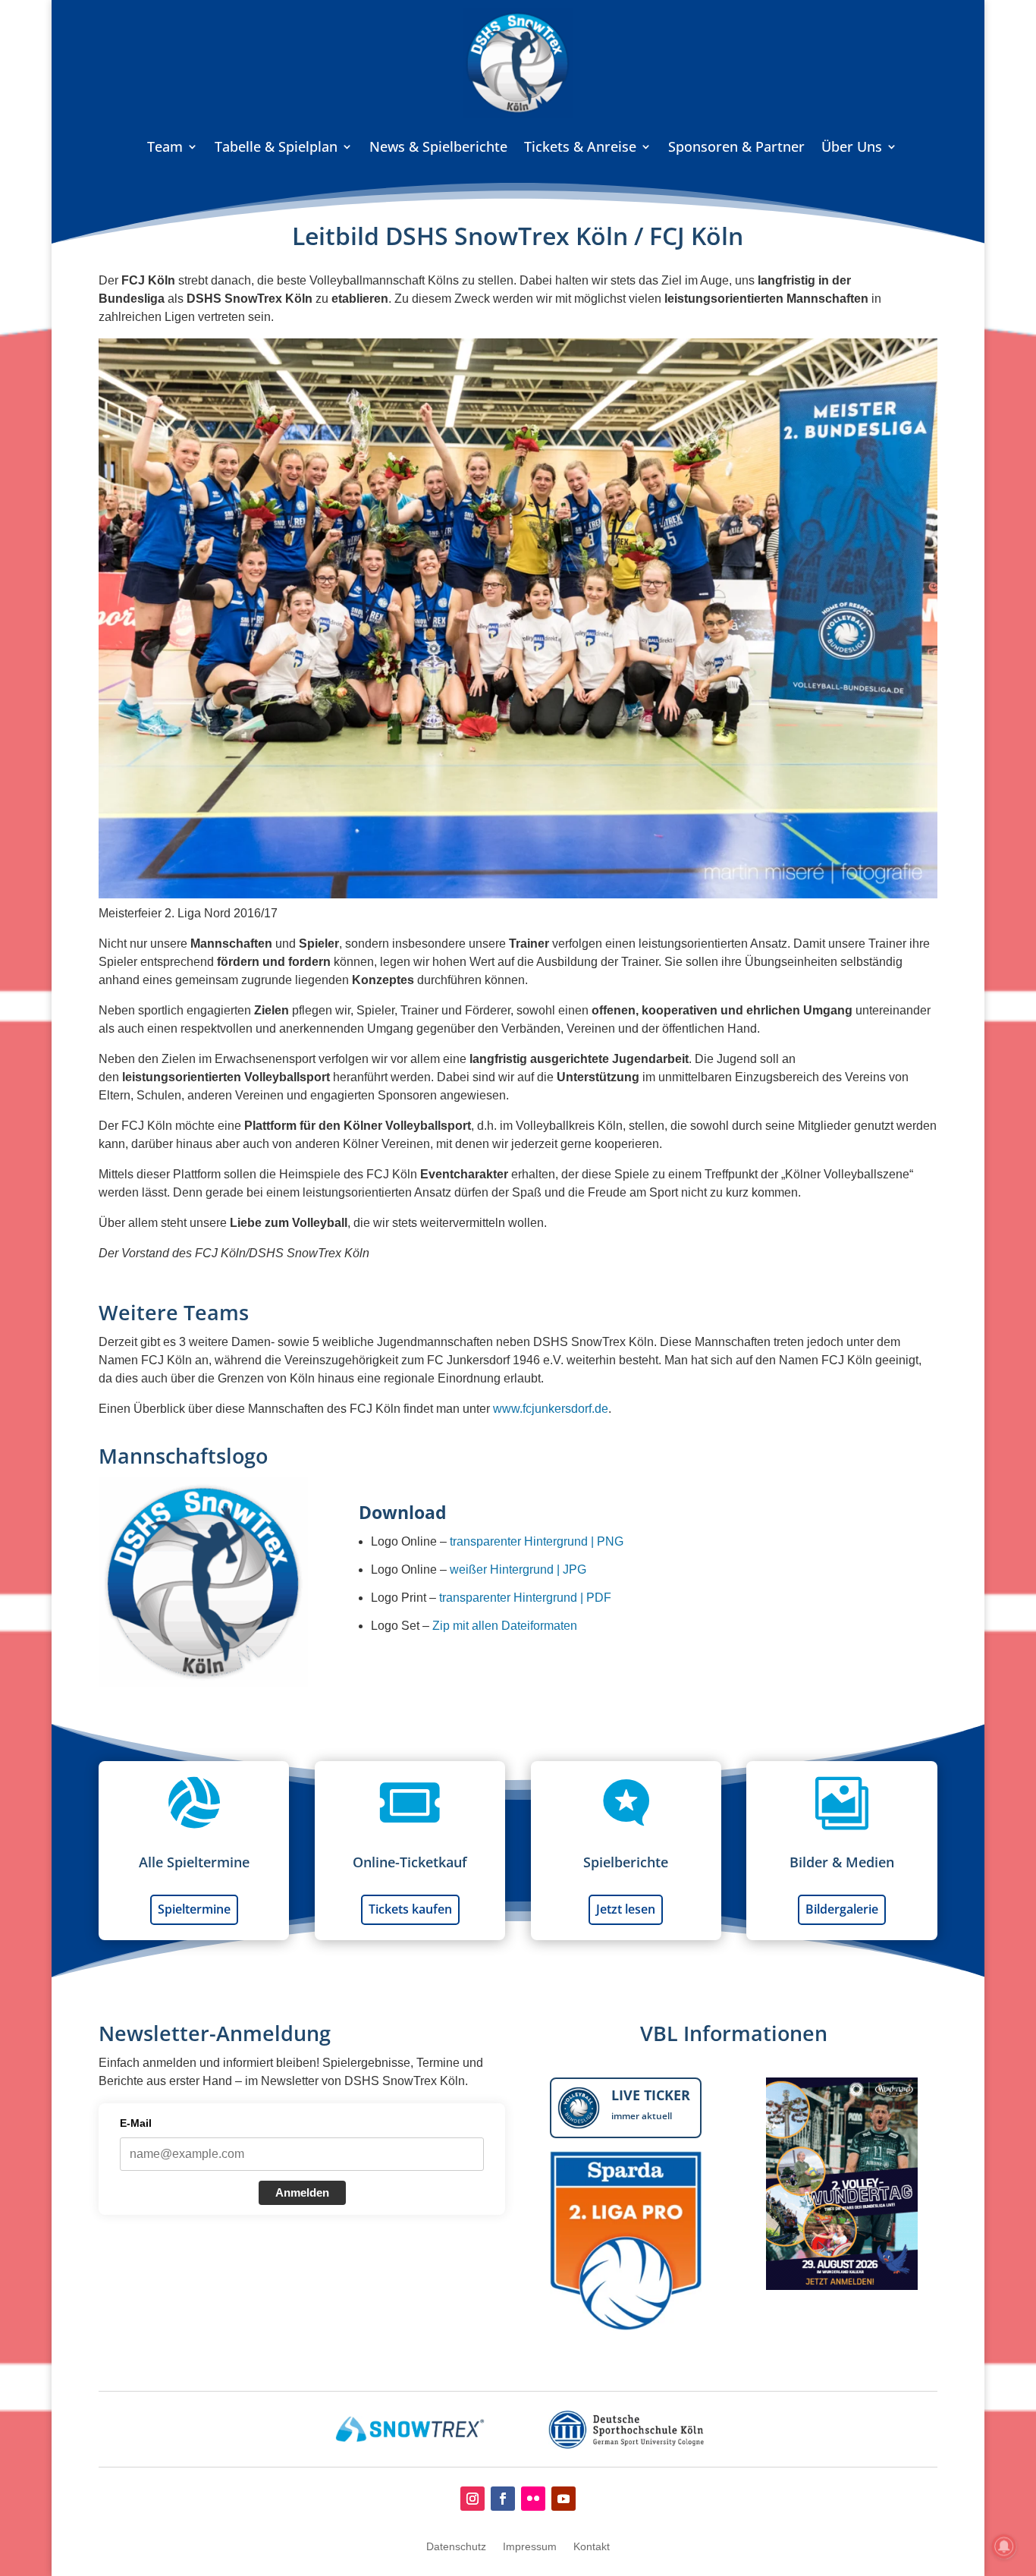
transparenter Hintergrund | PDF (525, 1598)
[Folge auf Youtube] (564, 2499)
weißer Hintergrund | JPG (518, 1570)
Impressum (530, 2547)
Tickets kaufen (410, 1909)
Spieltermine (194, 1909)
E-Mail (136, 2123)
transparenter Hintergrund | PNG (537, 1541)
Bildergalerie (842, 1909)
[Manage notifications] (1004, 2546)
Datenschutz (456, 2547)
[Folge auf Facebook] (503, 2499)
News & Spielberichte (438, 146)
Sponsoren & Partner (736, 146)
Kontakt (592, 2547)
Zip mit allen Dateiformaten (505, 1626)
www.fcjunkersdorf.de (551, 1409)
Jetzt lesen (626, 1909)
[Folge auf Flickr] (533, 2499)
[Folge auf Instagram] (472, 2499)
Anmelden (302, 2192)
